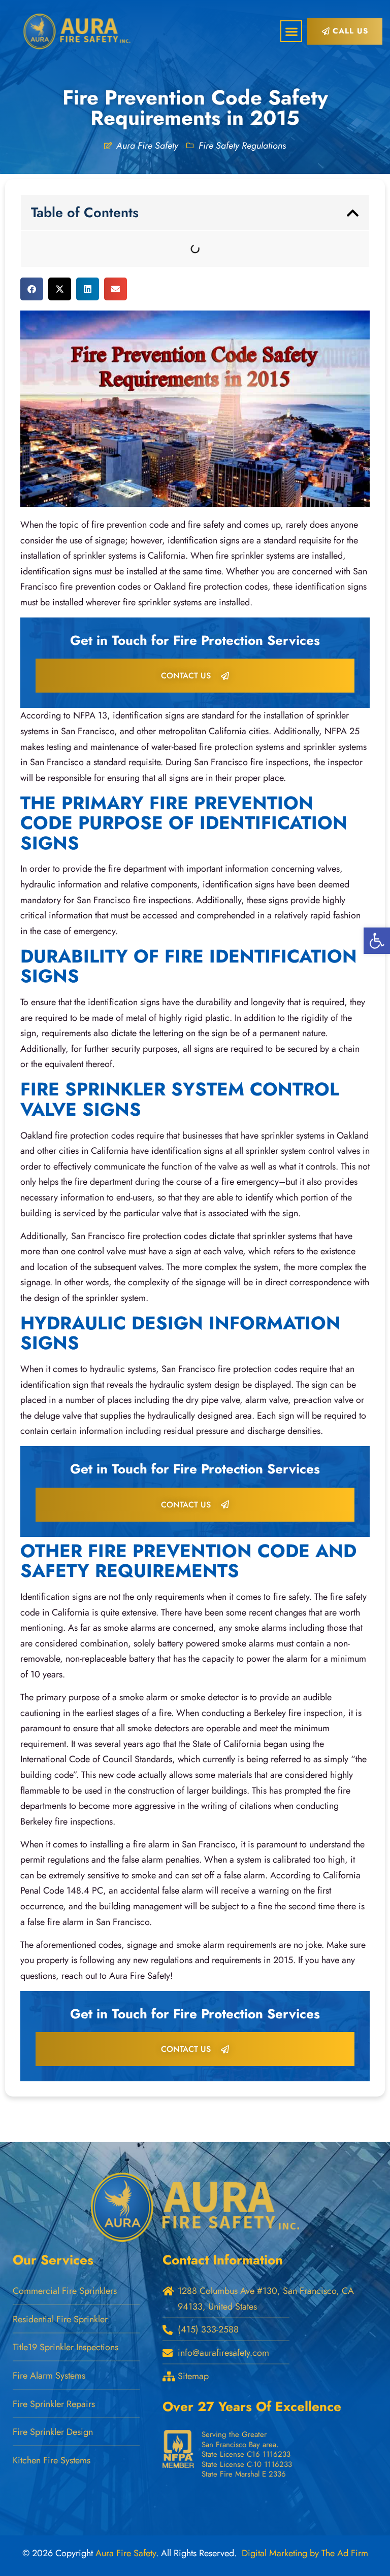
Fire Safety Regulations (242, 146)
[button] (291, 31)
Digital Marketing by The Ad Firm (305, 2553)
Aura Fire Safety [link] (126, 2553)
